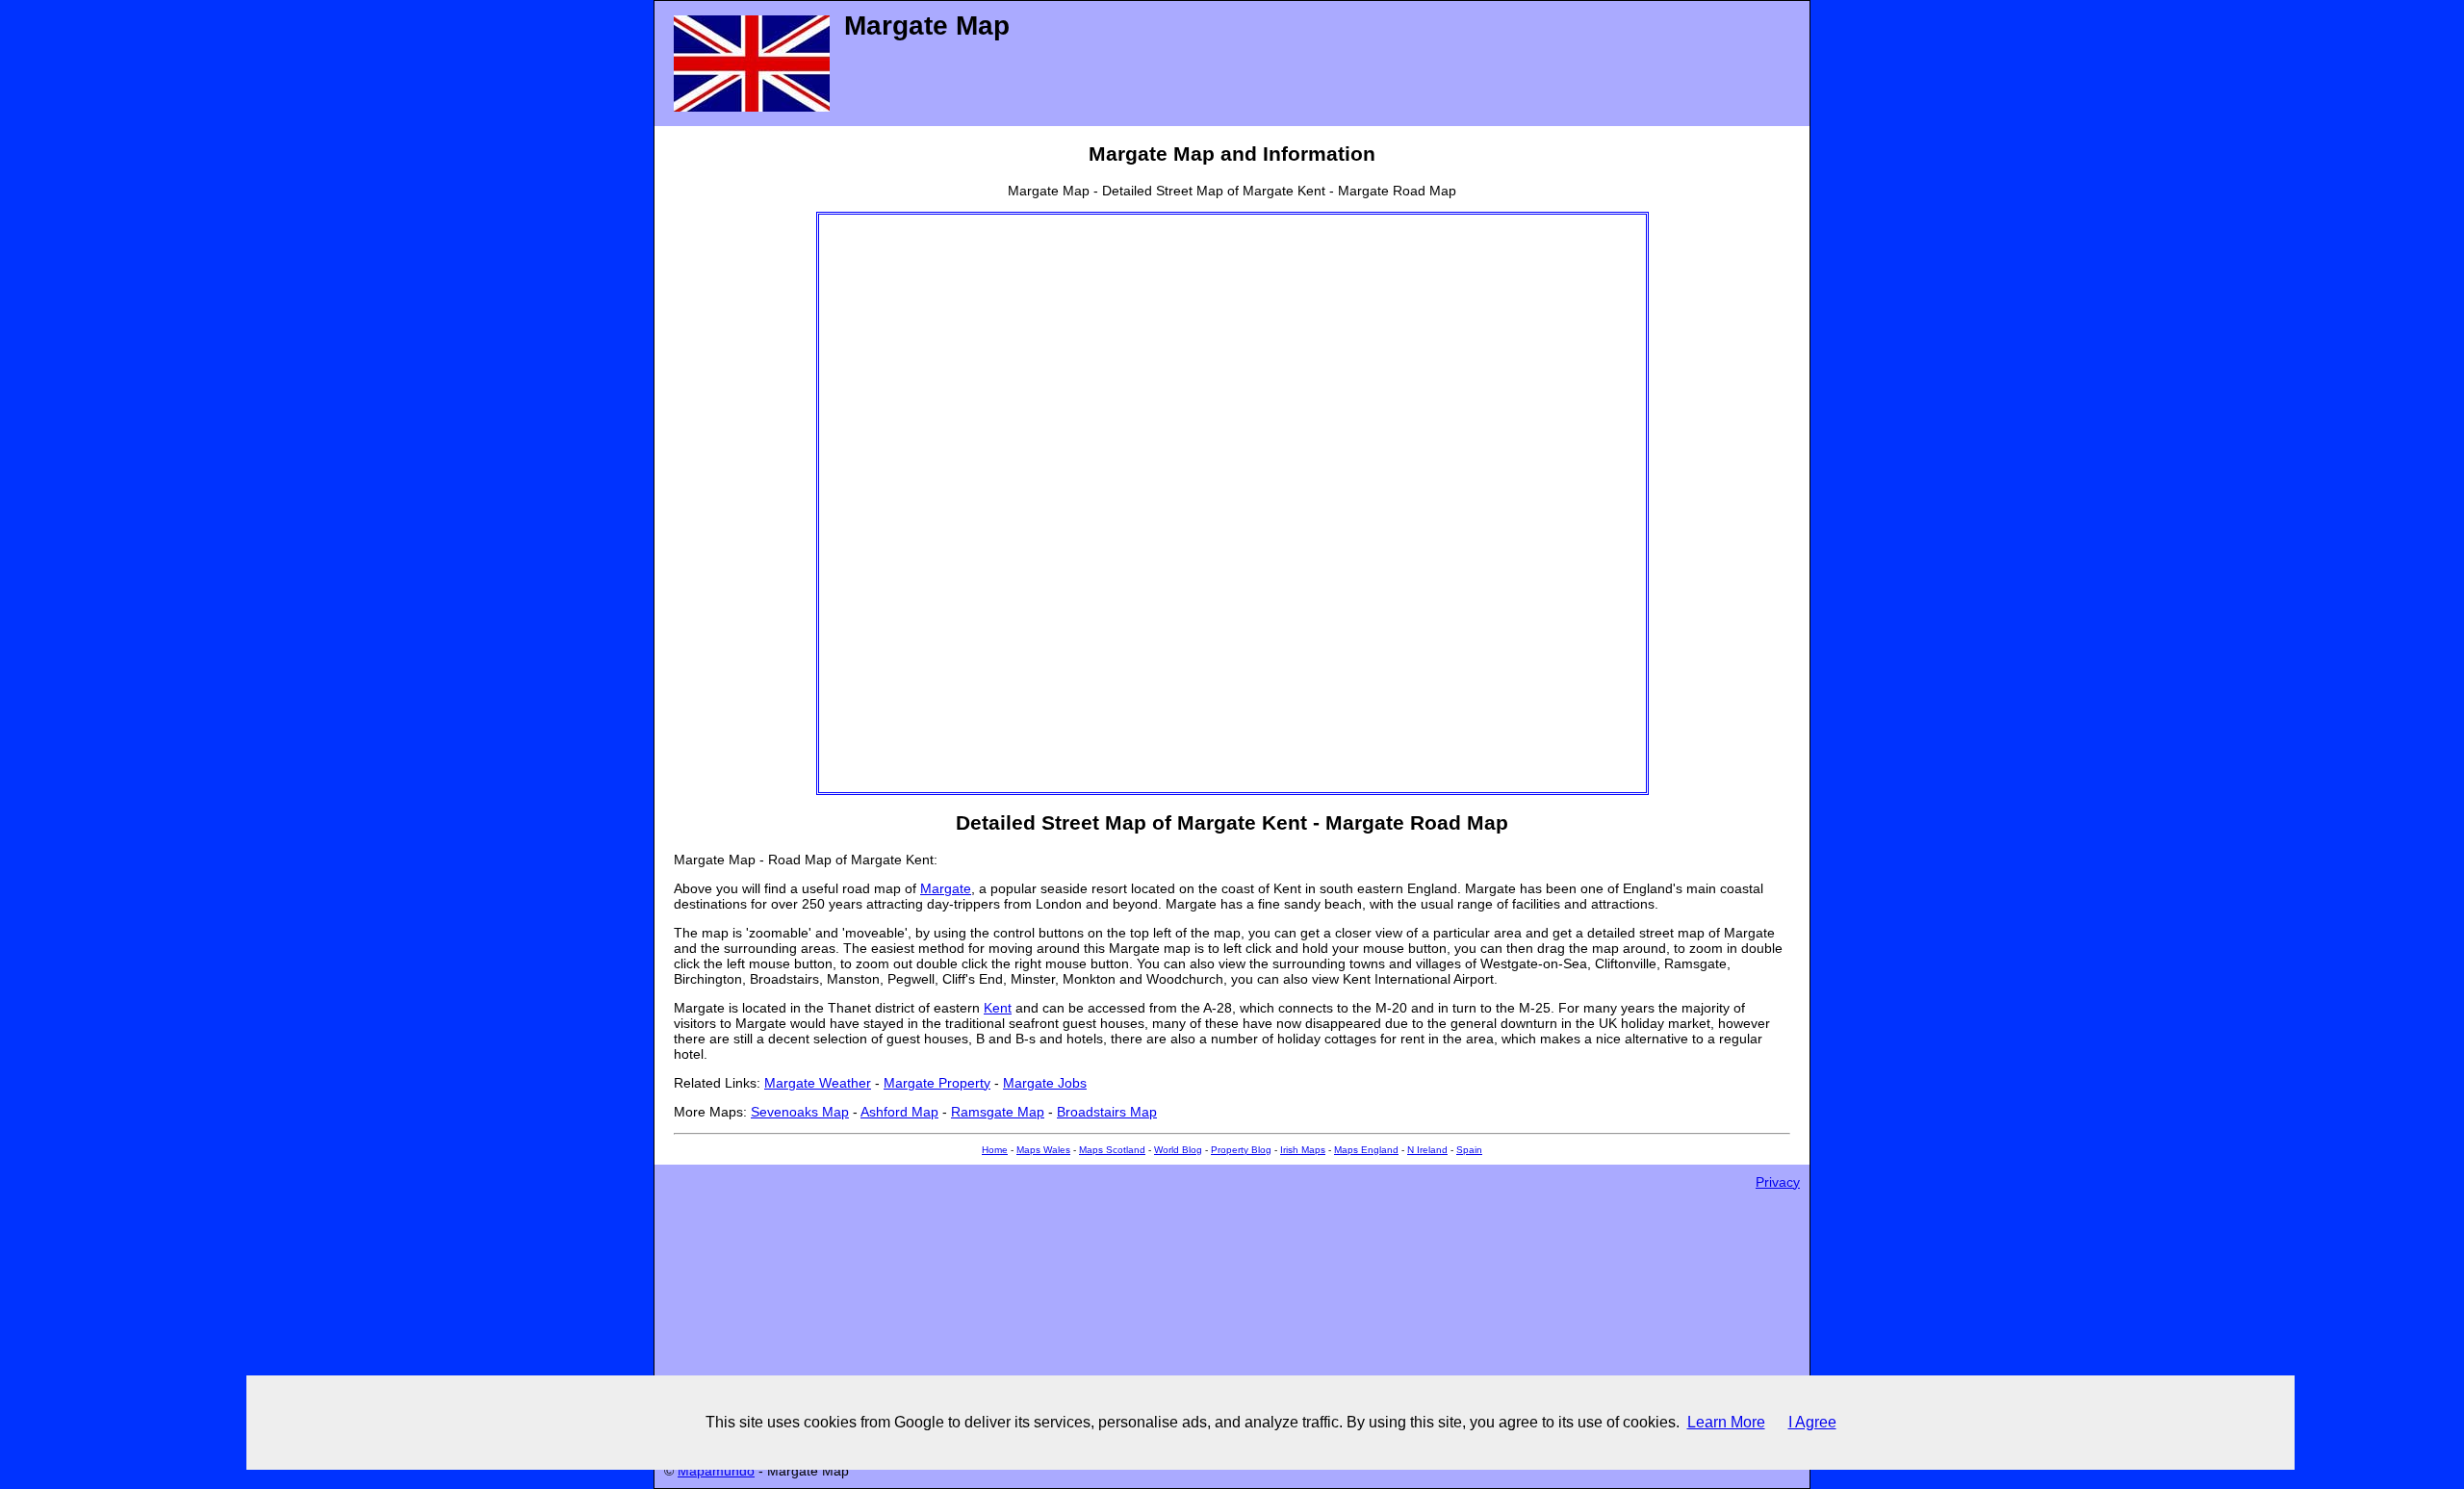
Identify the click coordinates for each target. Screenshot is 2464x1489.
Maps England (1366, 1150)
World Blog (1178, 1150)
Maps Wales (1043, 1150)
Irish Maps (1303, 1150)
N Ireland (1427, 1150)
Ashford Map (899, 1112)
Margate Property (937, 1083)
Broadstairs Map (1107, 1112)
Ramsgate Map (998, 1112)
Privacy (1778, 1182)
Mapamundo (716, 1471)
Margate (946, 888)
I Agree (1812, 1422)
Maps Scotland (1112, 1150)
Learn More (1726, 1422)
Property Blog (1241, 1150)
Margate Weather (818, 1083)
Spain (1469, 1150)
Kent (998, 1008)
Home (995, 1150)
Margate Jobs (1045, 1083)
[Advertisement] (896, 503)
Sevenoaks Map (800, 1112)
